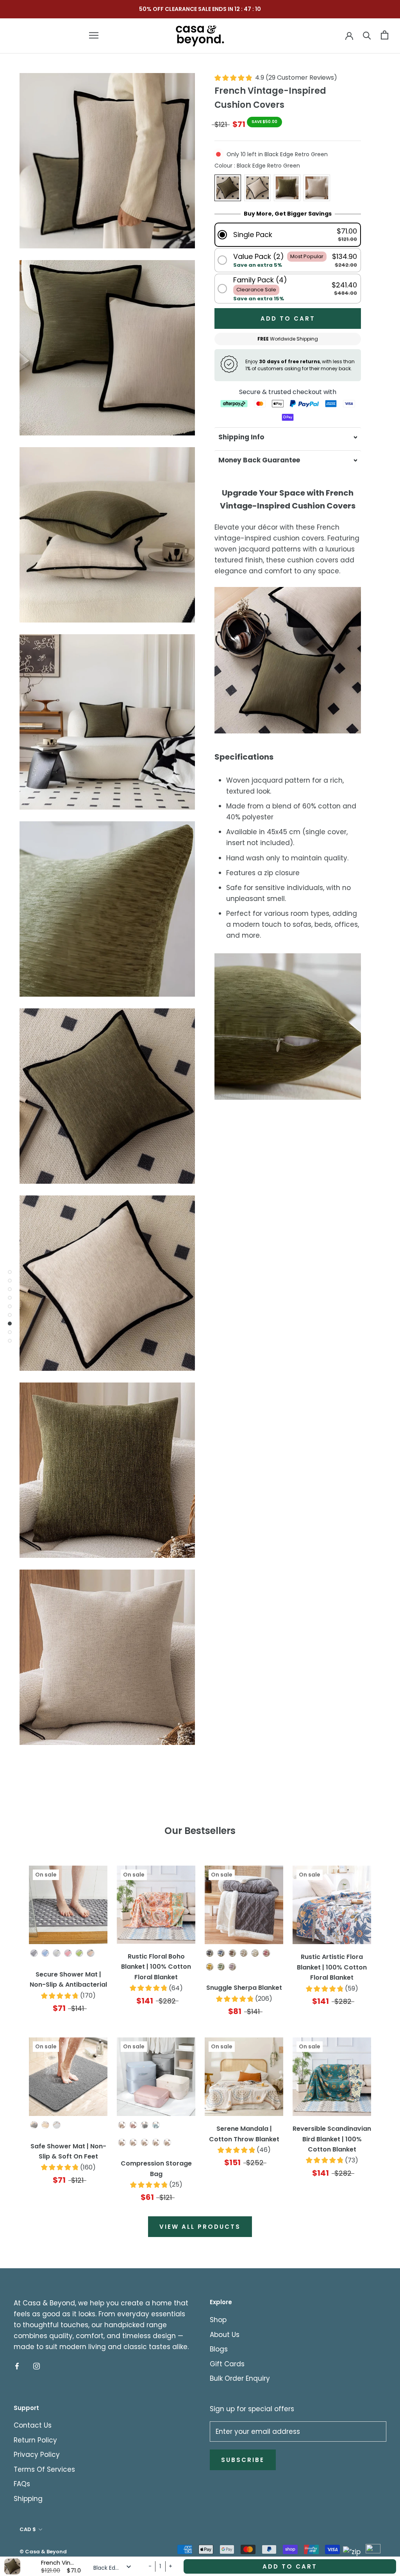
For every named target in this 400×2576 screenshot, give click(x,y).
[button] (288, 235)
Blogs (219, 2349)
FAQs (22, 2484)
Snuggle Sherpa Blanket (244, 1988)
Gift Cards (227, 2364)
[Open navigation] (94, 35)
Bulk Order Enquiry (240, 2378)
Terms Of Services (44, 2469)
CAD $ (28, 2529)
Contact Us (33, 2425)
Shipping (28, 2499)
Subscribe (243, 2460)
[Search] (367, 35)
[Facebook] (17, 2366)
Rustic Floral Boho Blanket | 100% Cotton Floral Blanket (156, 1967)
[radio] (228, 188)
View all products (200, 2227)
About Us (225, 2335)
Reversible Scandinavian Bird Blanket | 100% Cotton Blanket (332, 2139)
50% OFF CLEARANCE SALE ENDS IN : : (200, 9)
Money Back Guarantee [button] (259, 460)
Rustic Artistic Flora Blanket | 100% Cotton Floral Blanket (332, 1967)
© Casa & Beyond (43, 2552)
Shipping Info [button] (241, 437)
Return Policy (35, 2440)
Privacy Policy (37, 2455)
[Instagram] (37, 2366)
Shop (218, 2320)
